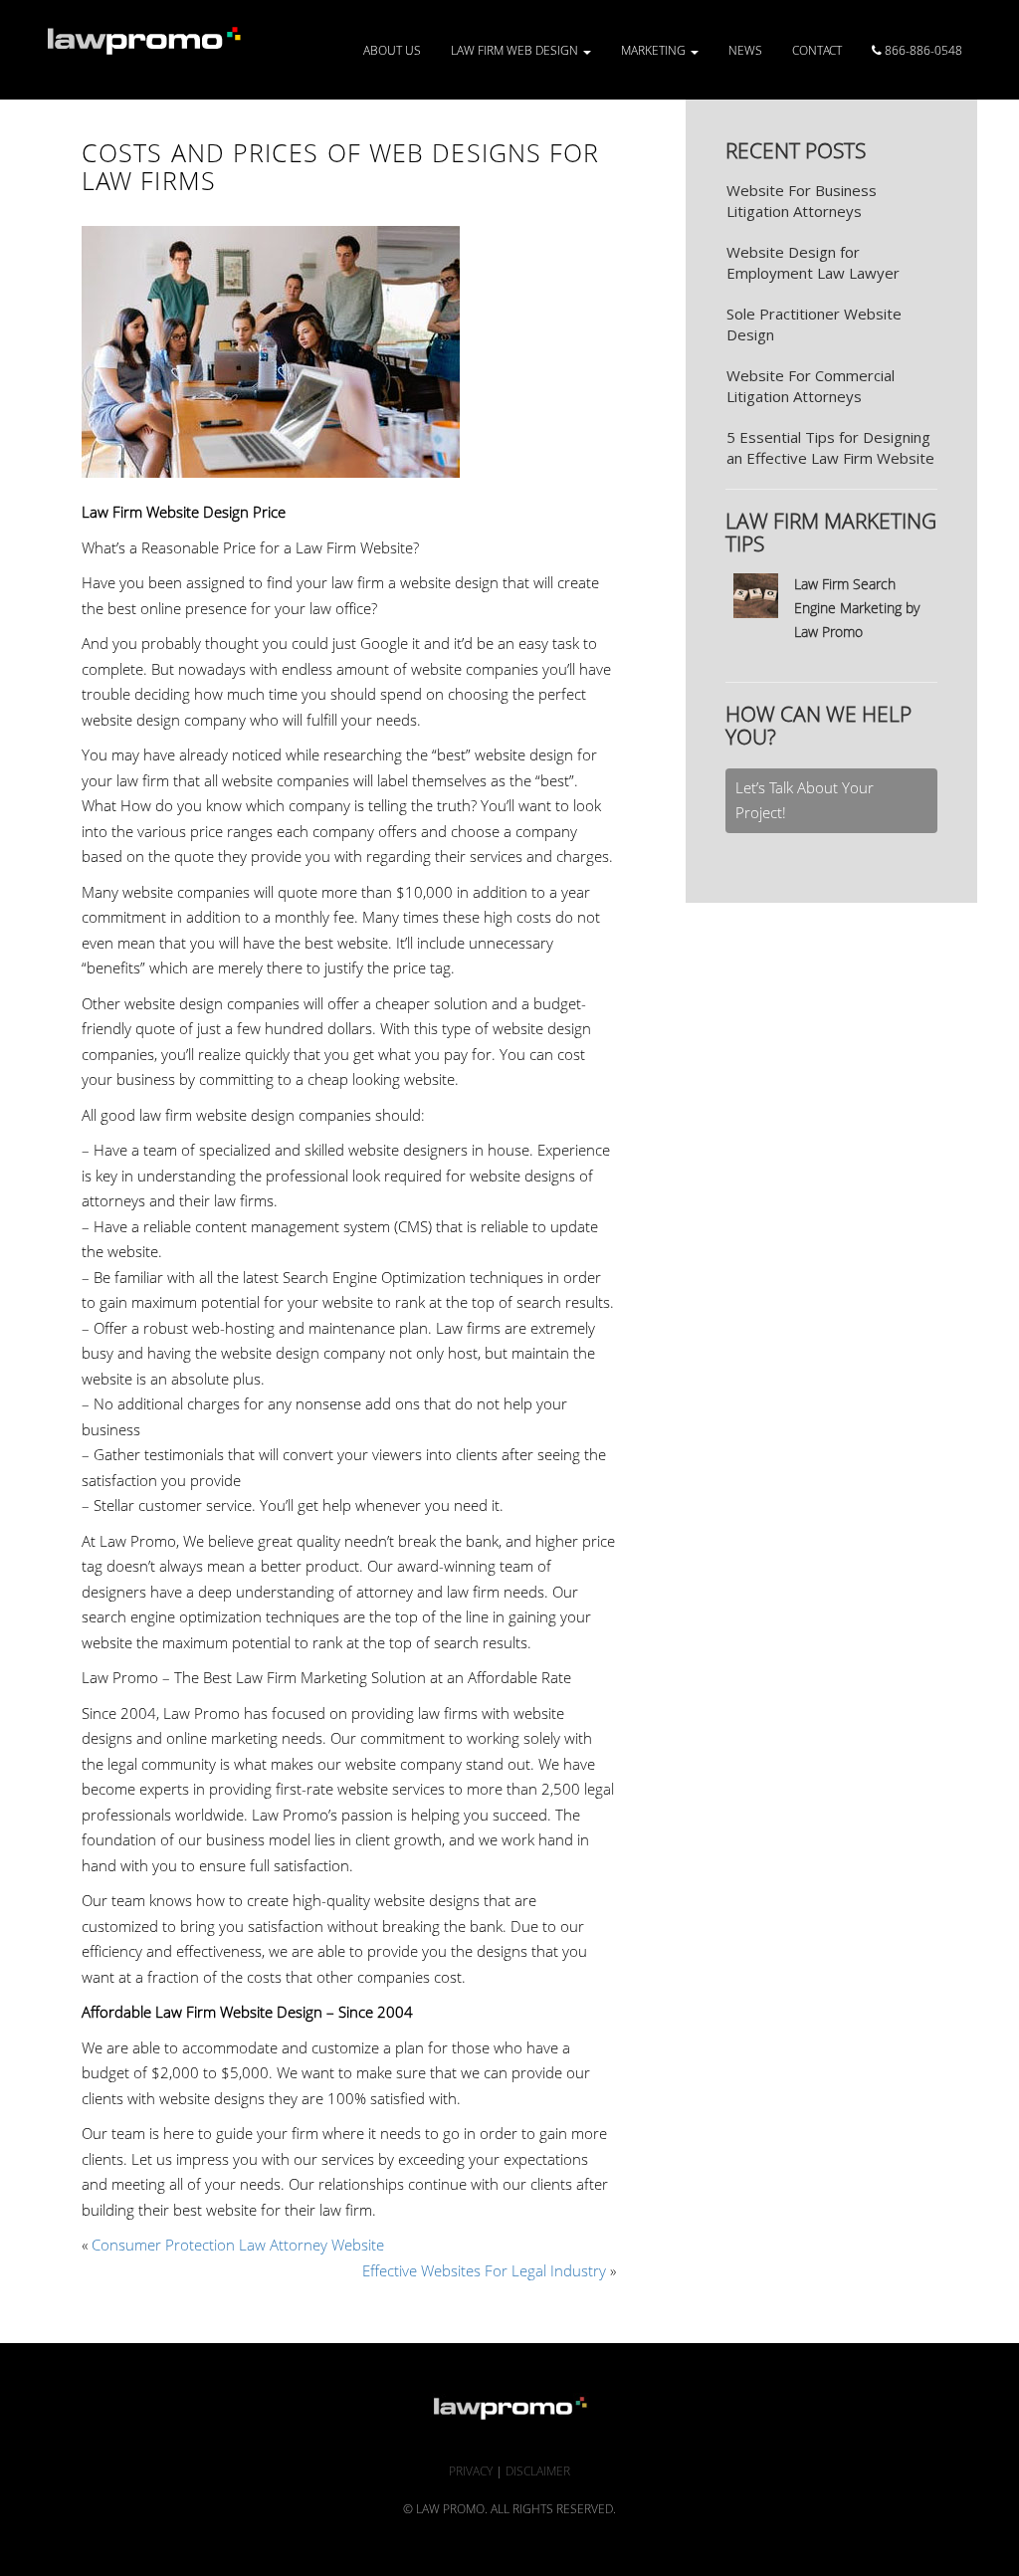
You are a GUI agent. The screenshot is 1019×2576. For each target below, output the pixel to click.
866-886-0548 (922, 50)
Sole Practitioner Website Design (814, 324)
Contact (817, 50)
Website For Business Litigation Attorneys (802, 201)
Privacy (471, 2471)
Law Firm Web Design (516, 50)
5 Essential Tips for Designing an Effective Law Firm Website (830, 447)
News (745, 50)
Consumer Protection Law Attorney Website (238, 2245)
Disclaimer (538, 2471)
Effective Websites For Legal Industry (484, 2270)
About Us (392, 50)
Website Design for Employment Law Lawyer (813, 262)
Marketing (655, 50)
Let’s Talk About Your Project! (805, 800)
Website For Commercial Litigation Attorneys (811, 386)
